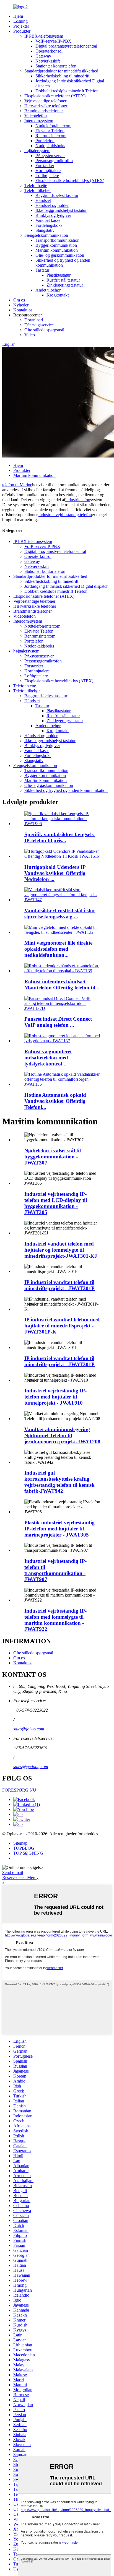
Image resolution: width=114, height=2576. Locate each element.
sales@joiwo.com (29, 1729)
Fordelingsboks (49, 225)
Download (34, 320)
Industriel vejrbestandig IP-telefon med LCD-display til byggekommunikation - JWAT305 (56, 1203)
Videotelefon (36, 116)
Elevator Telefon (50, 131)
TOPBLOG (24, 1848)
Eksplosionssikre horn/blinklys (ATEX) (70, 180)
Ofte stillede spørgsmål (44, 330)
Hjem (18, 16)
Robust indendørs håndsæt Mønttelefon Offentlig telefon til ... (63, 985)
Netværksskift (48, 61)
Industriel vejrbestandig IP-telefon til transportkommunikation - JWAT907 (55, 1570)
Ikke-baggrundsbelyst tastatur (61, 210)
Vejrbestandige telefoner (45, 101)
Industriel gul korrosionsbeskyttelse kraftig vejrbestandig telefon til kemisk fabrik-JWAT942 (59, 1482)
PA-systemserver (50, 156)
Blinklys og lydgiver (53, 215)
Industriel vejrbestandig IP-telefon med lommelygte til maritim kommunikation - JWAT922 (55, 1620)
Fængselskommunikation (46, 235)
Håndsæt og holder (52, 205)
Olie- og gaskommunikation (60, 255)
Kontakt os (23, 310)
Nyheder (21, 305)
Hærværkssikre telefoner (46, 106)
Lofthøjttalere (47, 176)
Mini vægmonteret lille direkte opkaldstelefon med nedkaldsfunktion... (58, 949)
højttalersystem (37, 151)
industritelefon (78, 500)
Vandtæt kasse (48, 220)
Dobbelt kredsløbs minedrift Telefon (67, 91)
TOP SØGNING (28, 1853)
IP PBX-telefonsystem (44, 36)
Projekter (21, 26)
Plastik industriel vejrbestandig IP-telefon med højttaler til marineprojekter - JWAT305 (59, 1529)
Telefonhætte (36, 185)
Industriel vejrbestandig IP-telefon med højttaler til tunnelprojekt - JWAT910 (55, 1397)
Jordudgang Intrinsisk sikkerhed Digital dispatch (66, 586)
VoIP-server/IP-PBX (53, 41)
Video (30, 335)
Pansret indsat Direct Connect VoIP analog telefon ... (58, 1022)
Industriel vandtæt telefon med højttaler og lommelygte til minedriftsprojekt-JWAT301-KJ (61, 1250)
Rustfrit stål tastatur (63, 280)
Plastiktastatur (59, 275)
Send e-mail (13, 1872)
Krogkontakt (58, 295)
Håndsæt (43, 200)
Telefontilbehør (38, 190)
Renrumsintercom (51, 136)
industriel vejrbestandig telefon (65, 515)
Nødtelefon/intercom (53, 126)
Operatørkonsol (49, 51)
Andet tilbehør (48, 290)
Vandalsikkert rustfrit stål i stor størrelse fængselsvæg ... (60, 913)
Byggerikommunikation (56, 245)
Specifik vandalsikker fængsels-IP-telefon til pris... (60, 837)
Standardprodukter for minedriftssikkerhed (61, 71)
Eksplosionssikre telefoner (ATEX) (55, 96)
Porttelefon (45, 141)
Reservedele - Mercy (20, 1877)
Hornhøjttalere (48, 171)
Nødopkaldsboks (50, 146)
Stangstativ (45, 230)
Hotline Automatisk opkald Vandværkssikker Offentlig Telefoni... (55, 1101)
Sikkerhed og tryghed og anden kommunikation (66, 790)
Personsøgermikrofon (54, 161)
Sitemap (20, 1843)
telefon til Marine (17, 485)
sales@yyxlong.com (31, 1767)
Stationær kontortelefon (56, 66)
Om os (19, 300)
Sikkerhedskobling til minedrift (62, 76)
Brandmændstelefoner (44, 111)
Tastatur (42, 270)
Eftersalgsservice (39, 325)
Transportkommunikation (57, 240)
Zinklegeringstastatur (65, 285)
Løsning (20, 21)
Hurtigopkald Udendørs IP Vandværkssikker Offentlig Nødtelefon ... (55, 873)
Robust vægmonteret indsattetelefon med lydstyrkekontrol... (48, 1058)
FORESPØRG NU (19, 1790)
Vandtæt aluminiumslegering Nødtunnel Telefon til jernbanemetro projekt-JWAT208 (62, 1435)
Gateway (43, 56)
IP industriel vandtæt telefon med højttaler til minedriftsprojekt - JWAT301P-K (62, 1326)
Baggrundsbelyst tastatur (57, 195)
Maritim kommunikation (57, 250)
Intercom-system (39, 121)
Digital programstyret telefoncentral (66, 46)
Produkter (22, 31)
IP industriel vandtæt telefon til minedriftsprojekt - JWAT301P (59, 1285)
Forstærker (45, 166)
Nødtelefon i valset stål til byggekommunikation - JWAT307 (53, 1157)
